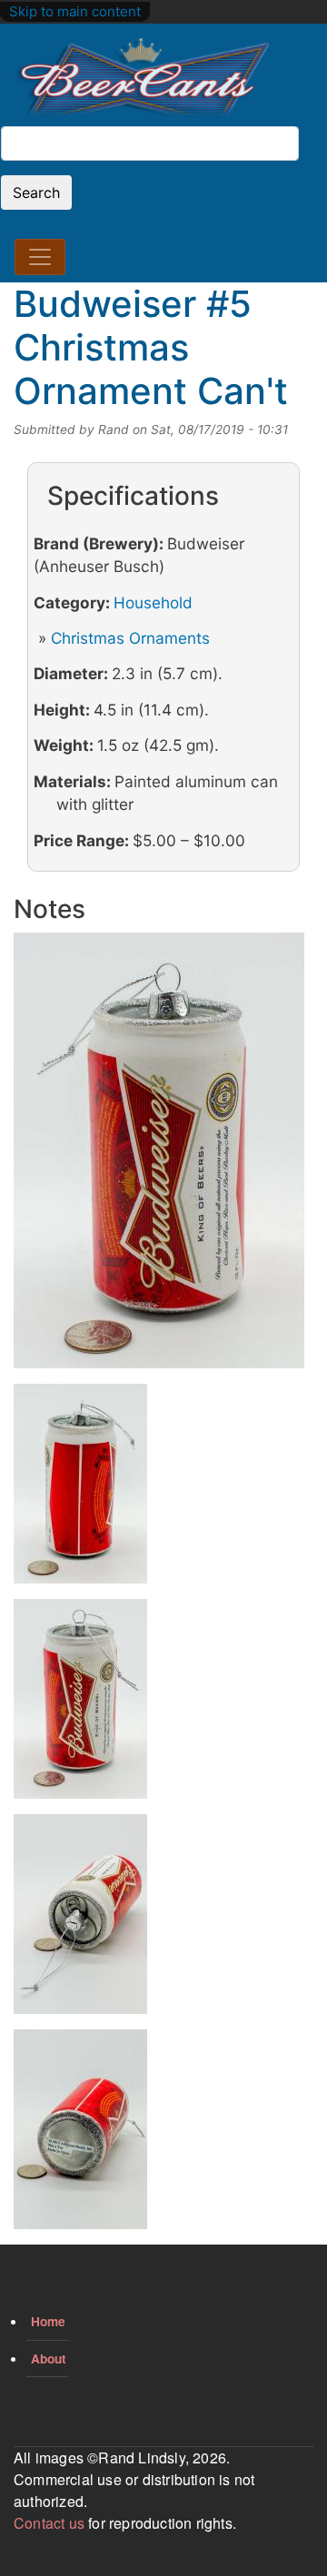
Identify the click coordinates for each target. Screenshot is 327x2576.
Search (36, 192)
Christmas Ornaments (130, 638)
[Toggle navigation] (40, 257)
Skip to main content (75, 11)
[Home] (143, 79)
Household (153, 602)
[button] (159, 1156)
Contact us (49, 2523)
